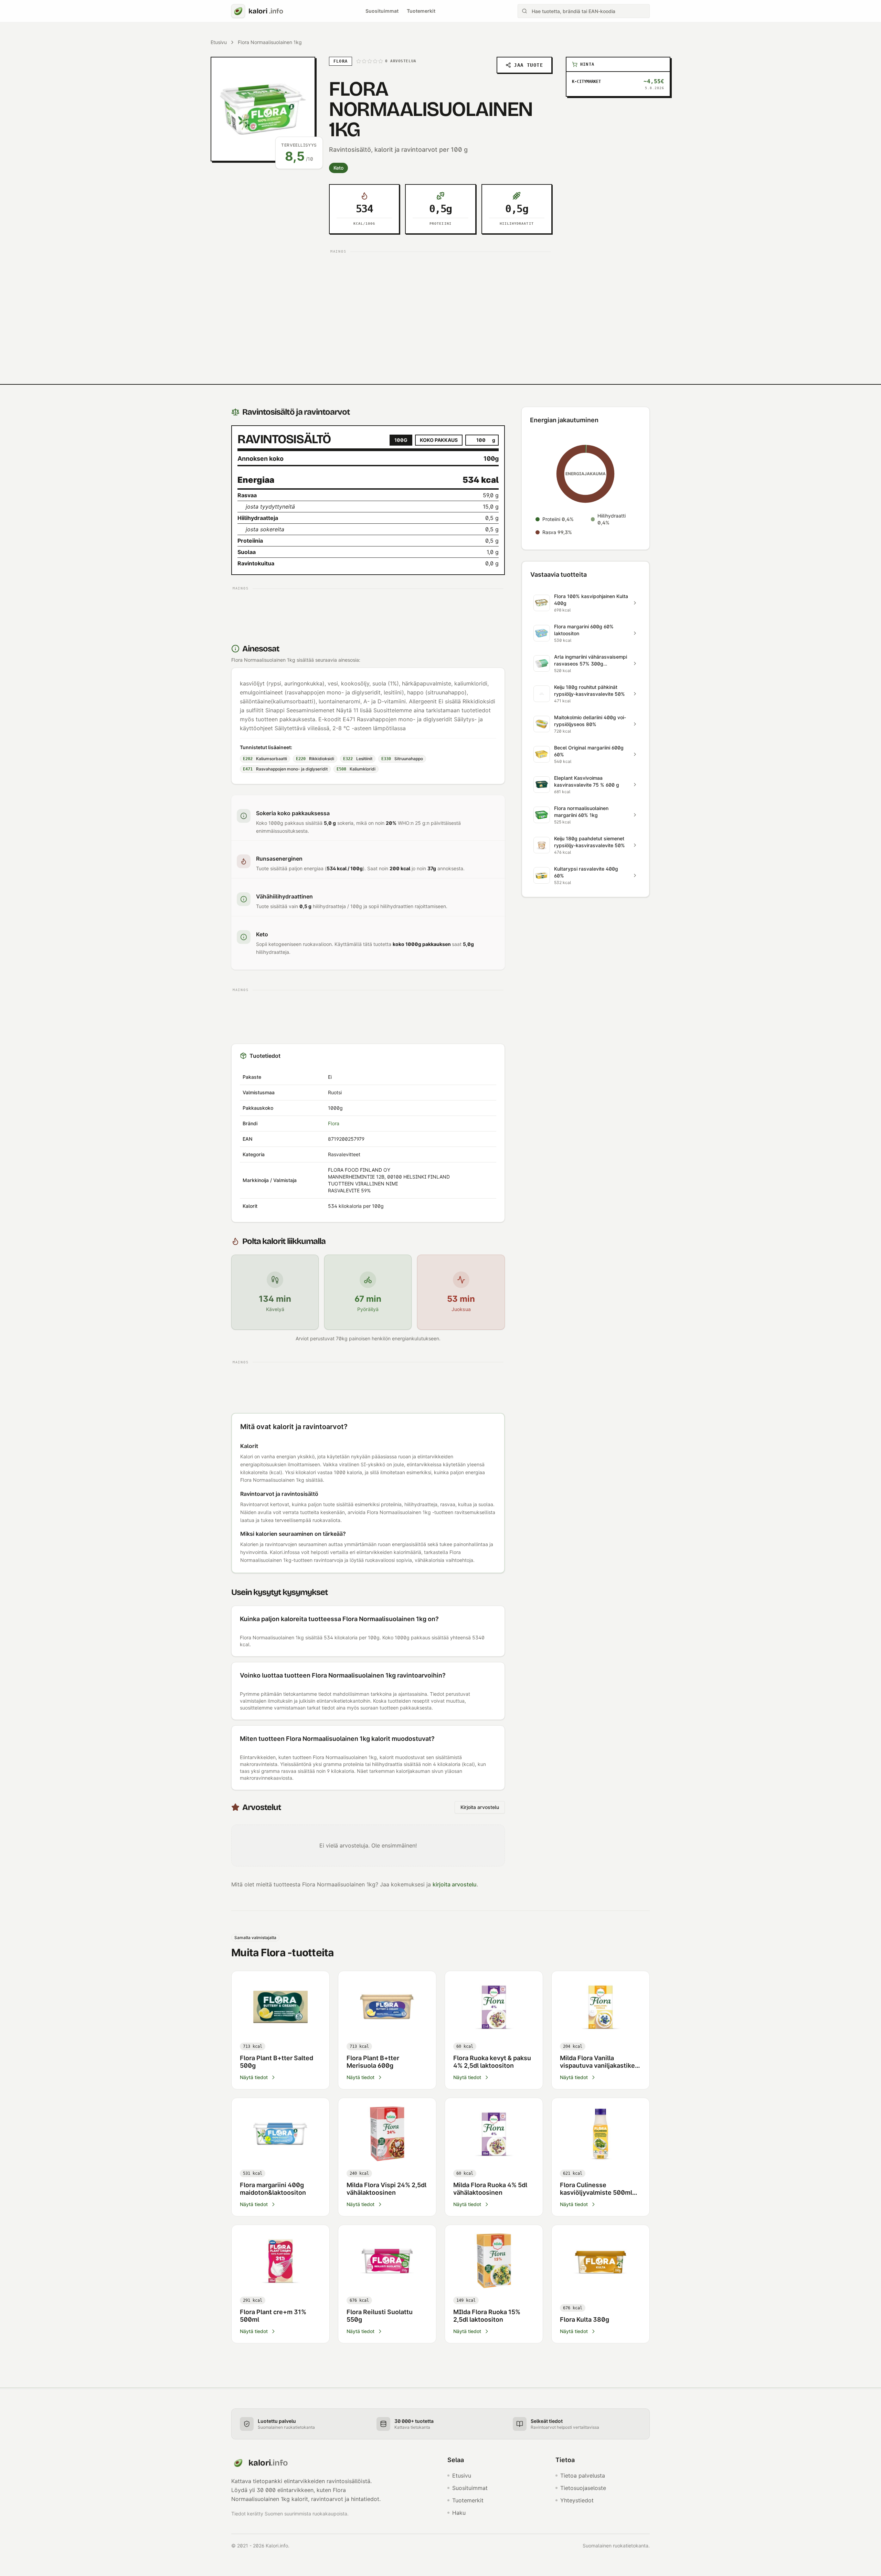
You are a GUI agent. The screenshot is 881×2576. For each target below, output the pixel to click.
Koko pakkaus (439, 440)
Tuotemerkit (421, 11)
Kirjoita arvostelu (480, 1807)
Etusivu (219, 42)
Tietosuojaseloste (583, 2488)
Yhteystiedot (577, 2500)
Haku (459, 2513)
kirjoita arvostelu (455, 1884)
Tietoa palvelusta (583, 2476)
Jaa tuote (528, 65)
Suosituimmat (382, 11)
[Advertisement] (440, 304)
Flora (334, 1123)
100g (401, 440)
